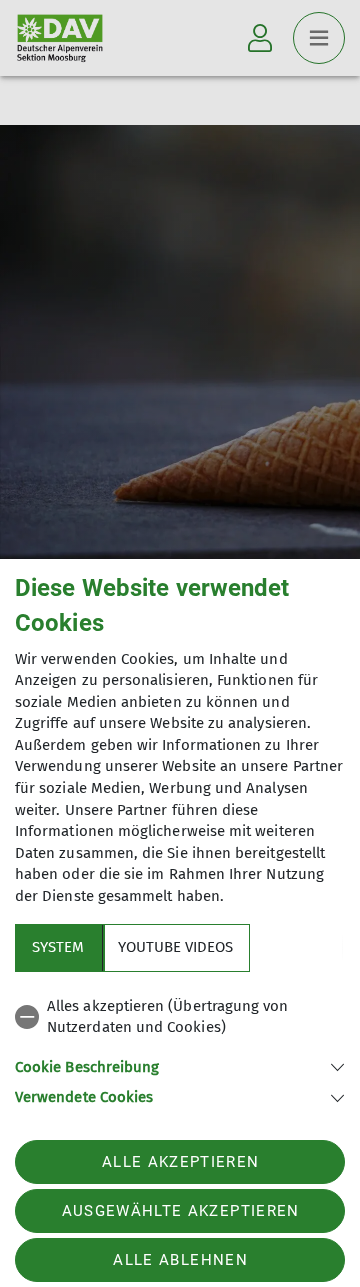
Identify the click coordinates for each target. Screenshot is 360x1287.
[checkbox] (180, 1017)
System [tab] (58, 947)
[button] (180, 1065)
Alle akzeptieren (180, 1162)
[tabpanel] (180, 1048)
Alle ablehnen (180, 1260)
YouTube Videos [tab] (175, 947)
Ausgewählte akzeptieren (181, 1211)
